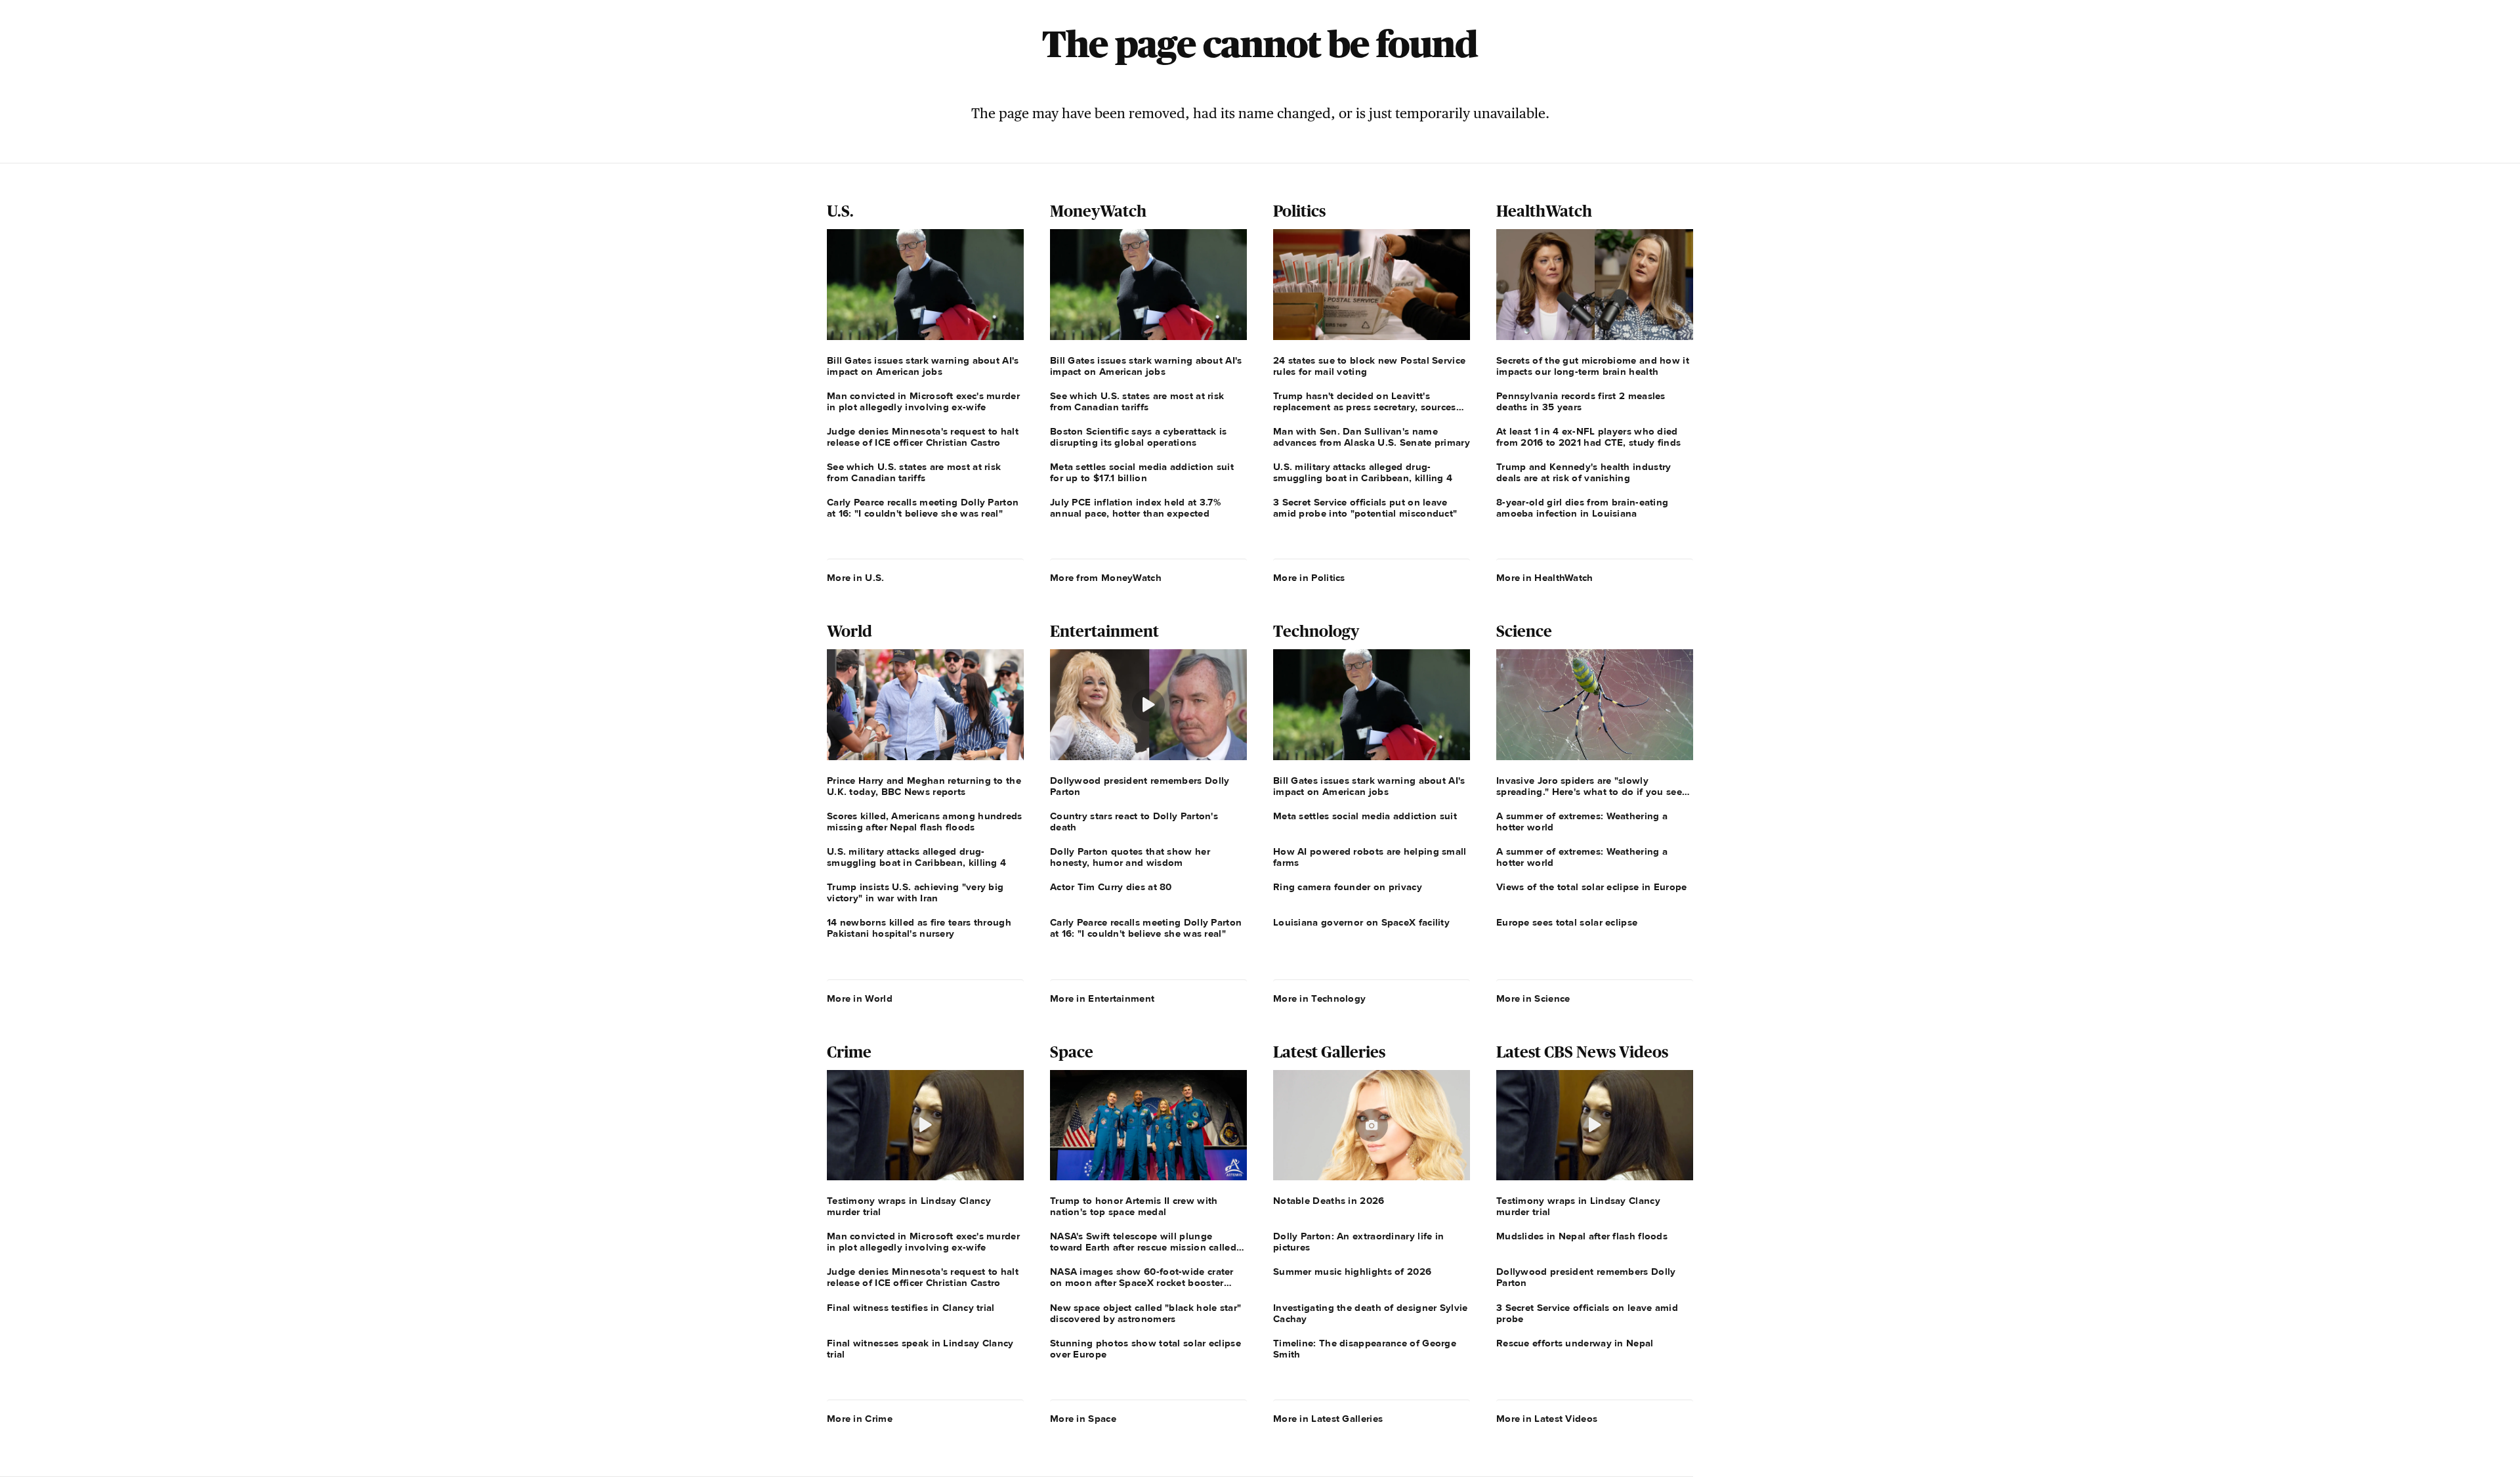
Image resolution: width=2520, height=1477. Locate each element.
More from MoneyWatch (1106, 578)
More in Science (1533, 998)
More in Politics (1309, 578)
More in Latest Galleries (1328, 1419)
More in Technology (1319, 998)
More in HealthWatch (1545, 578)
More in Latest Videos (1547, 1419)
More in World (860, 998)
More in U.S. (856, 578)
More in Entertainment (1102, 998)
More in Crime (860, 1419)
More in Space (1083, 1419)
